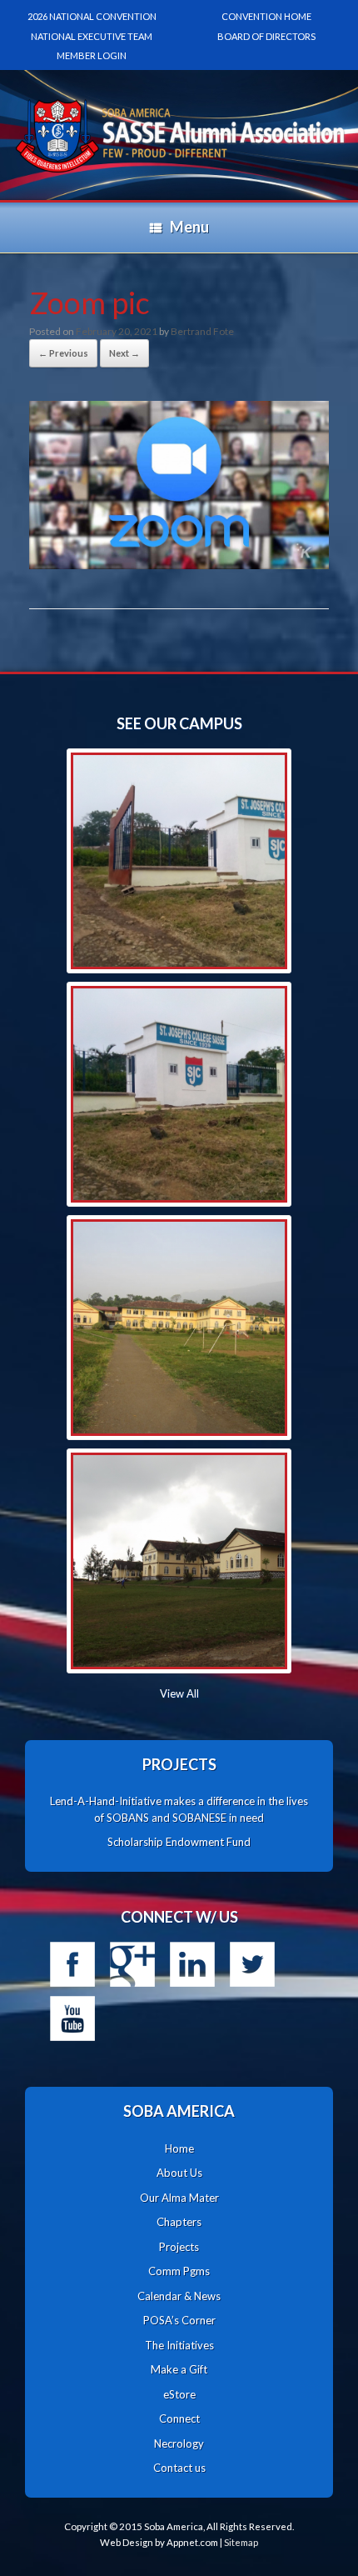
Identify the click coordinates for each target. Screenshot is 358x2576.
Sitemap (241, 2542)
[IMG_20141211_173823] (179, 1094)
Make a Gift (179, 2369)
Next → (124, 353)
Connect (179, 2418)
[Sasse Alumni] (179, 101)
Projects (179, 2247)
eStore (179, 2394)
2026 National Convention (92, 16)
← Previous (63, 353)
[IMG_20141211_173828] (179, 861)
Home (179, 2148)
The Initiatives (179, 2345)
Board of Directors (266, 36)
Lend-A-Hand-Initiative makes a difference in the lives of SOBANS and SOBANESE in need (179, 1809)
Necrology (179, 2443)
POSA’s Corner (179, 2320)
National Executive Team (92, 36)
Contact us (179, 2468)
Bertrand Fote (202, 331)
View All (179, 1693)
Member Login (92, 55)
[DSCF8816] (179, 1561)
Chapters (179, 2222)
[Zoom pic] (179, 564)
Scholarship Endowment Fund (179, 1842)
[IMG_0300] (179, 1328)
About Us (179, 2173)
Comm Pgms (179, 2271)
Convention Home (266, 16)
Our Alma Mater (179, 2198)
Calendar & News (179, 2296)
